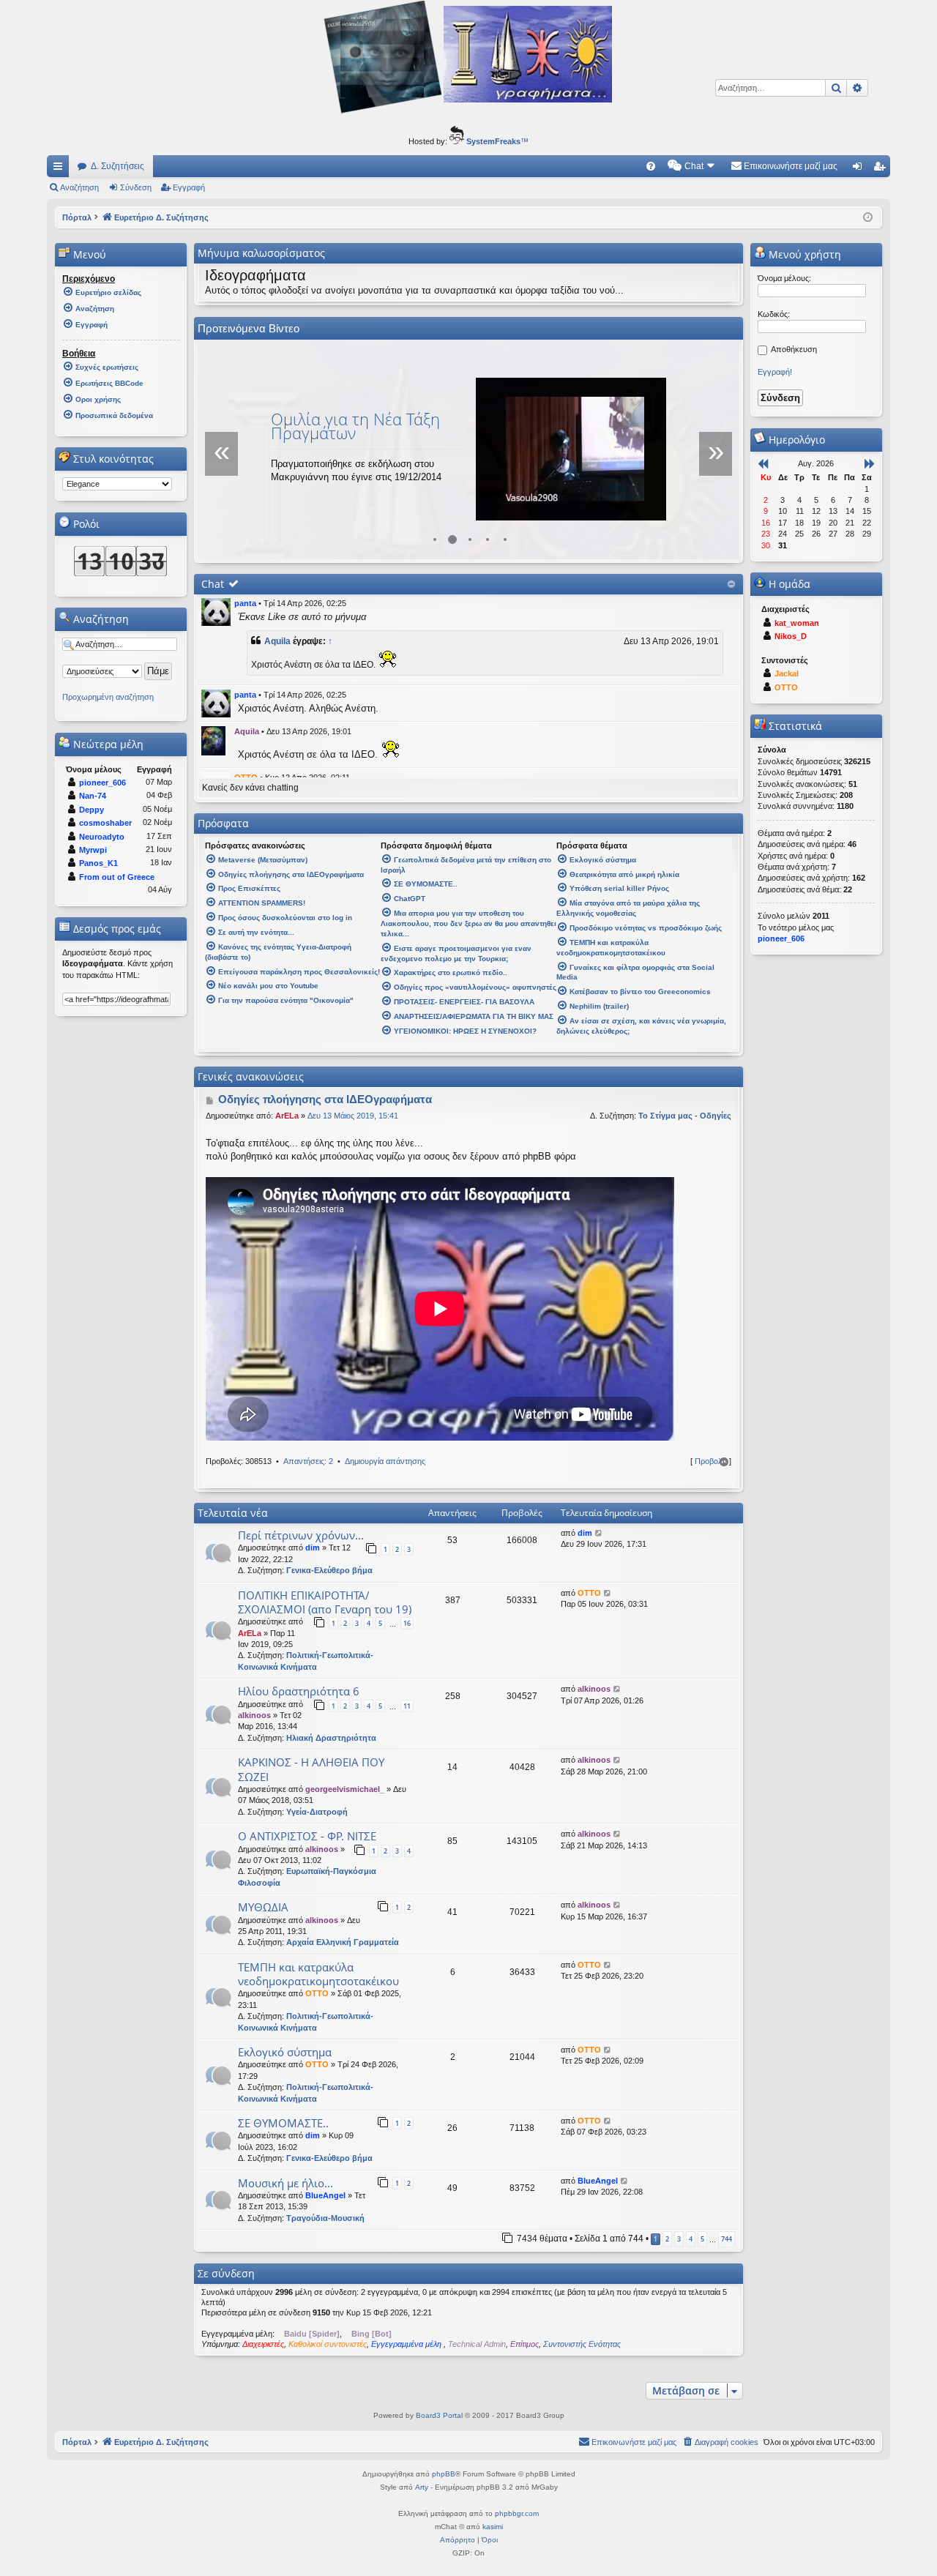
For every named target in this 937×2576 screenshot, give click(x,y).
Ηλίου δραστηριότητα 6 (299, 1691)
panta (245, 603)
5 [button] (702, 2239)
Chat (213, 584)
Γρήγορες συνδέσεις (61, 169)
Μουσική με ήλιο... (285, 2183)
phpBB (444, 2474)
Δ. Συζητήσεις (117, 166)
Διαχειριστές (263, 2344)
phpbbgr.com (517, 2513)
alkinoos (254, 1715)
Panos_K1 (98, 863)
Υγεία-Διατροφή (317, 1812)
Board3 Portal (439, 2415)
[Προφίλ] (216, 612)
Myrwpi (93, 850)
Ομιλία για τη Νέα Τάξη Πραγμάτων (355, 426)
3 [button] (679, 2239)
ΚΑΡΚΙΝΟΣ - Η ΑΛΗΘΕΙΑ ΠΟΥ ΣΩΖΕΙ (311, 1769)
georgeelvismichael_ (345, 1789)
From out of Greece (117, 877)
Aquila (277, 641)
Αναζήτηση (79, 187)
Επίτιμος (525, 2344)
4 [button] (691, 2239)
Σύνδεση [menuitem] (860, 169)
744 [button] (727, 2239)
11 (407, 1706)
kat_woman (797, 623)
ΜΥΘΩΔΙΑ (263, 1907)
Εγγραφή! (775, 372)
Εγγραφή (189, 187)
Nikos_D (791, 636)
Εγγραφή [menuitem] (882, 169)
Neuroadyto (102, 837)
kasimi (493, 2527)
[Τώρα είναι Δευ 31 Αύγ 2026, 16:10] (868, 217)
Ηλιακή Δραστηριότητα (331, 1738)
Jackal (787, 673)
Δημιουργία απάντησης (385, 1461)
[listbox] (117, 484)
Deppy (92, 810)
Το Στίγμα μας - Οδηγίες (685, 1116)
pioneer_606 (102, 783)
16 (407, 1623)
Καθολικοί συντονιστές (328, 2344)
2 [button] (667, 2239)
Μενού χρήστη (803, 254)
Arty (422, 2487)
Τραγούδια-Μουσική (325, 2218)
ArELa (287, 1116)
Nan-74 (93, 796)
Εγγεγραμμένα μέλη (407, 2344)
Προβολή (711, 1461)
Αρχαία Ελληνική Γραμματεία (343, 1942)
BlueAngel (325, 2195)
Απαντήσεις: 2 (308, 1461)
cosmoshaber (105, 823)
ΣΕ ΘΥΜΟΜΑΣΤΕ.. (283, 2123)
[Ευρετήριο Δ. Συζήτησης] (468, 113)
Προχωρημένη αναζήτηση (108, 697)
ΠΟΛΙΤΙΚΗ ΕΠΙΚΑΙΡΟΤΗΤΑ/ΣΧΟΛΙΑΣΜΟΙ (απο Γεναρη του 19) (325, 1602)
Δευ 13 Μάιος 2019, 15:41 (353, 1116)
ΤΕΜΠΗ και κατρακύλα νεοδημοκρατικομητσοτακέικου (318, 1974)
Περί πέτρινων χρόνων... (301, 1535)
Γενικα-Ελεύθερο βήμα (329, 1570)
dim (313, 1548)
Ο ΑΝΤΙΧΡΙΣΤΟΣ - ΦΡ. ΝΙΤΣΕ (307, 1836)
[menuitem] (651, 166)
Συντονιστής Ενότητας (582, 2344)
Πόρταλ (77, 217)
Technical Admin (477, 2344)
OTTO (589, 1593)
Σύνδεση (136, 187)
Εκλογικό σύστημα (285, 2052)
